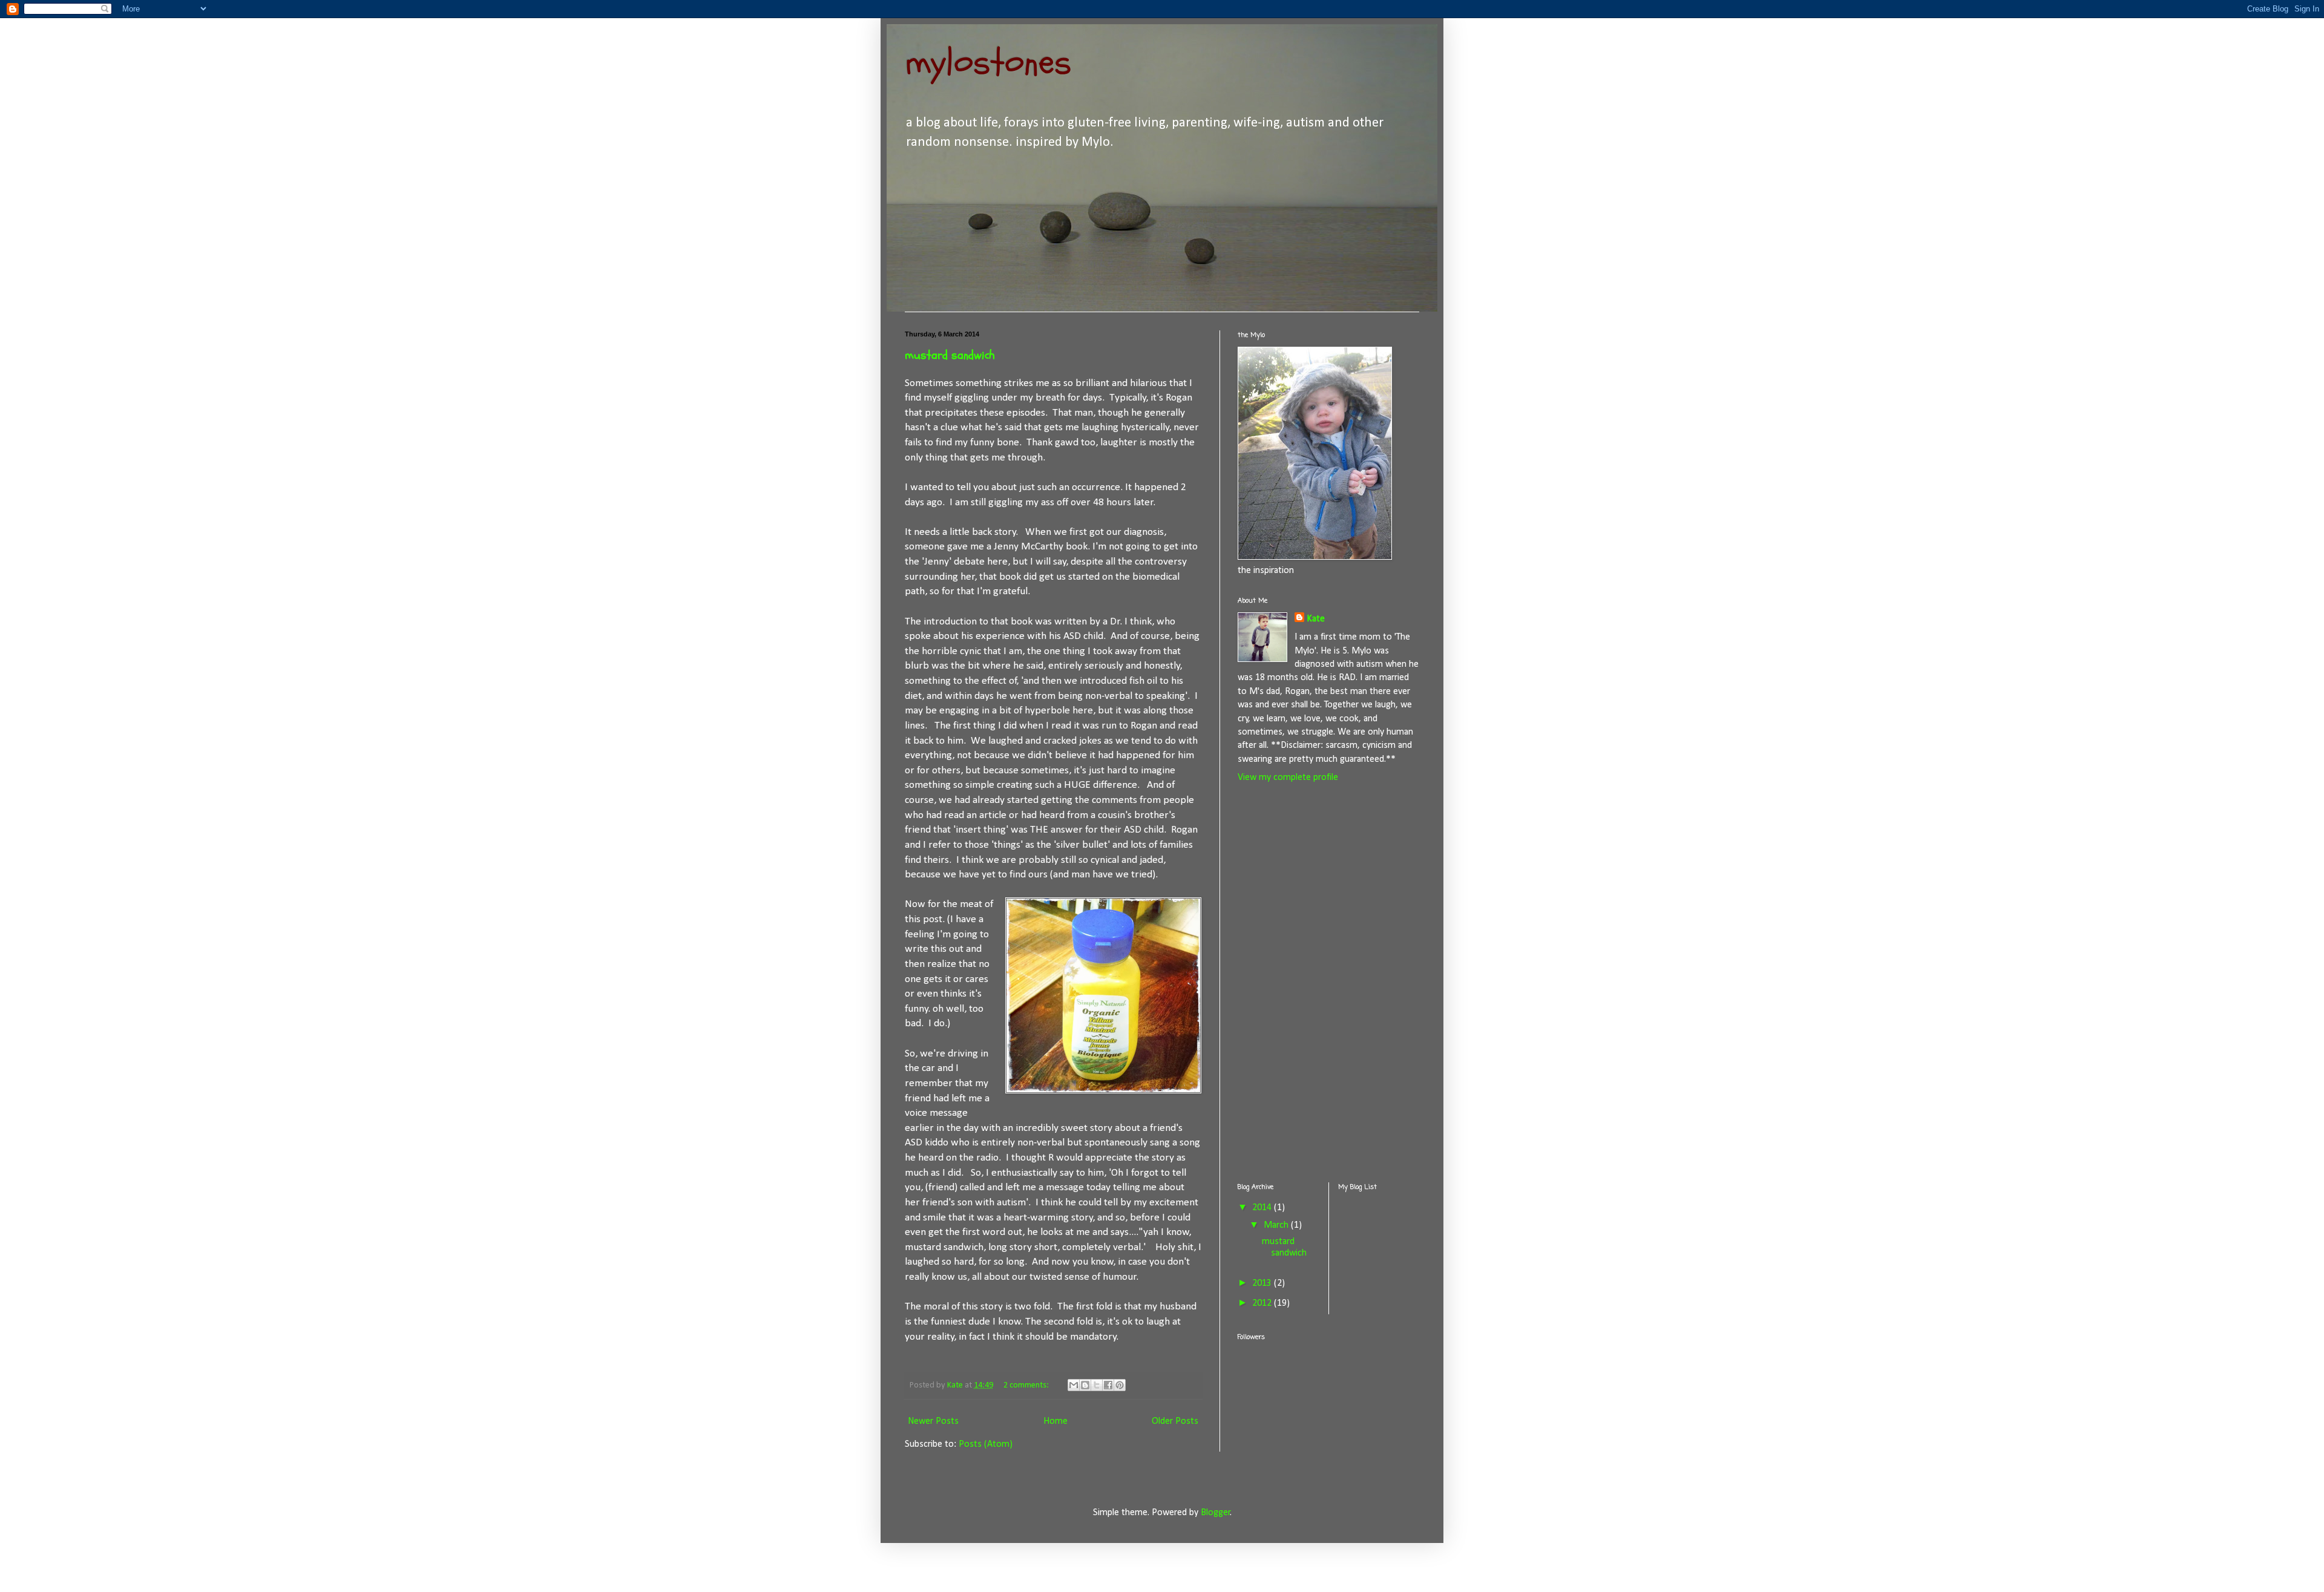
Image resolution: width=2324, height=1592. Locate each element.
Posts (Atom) (986, 1444)
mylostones (988, 62)
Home (1055, 1421)
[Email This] (1074, 1385)
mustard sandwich (950, 355)
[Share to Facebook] (1108, 1385)
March (1277, 1225)
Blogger (1216, 1513)
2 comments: (1027, 1385)
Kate (1316, 619)
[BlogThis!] (1085, 1385)
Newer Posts (933, 1421)
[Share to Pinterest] (1120, 1385)
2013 (1263, 1283)
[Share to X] (1097, 1385)
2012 (1263, 1303)
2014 (1263, 1208)
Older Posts (1175, 1421)
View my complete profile (1288, 778)
